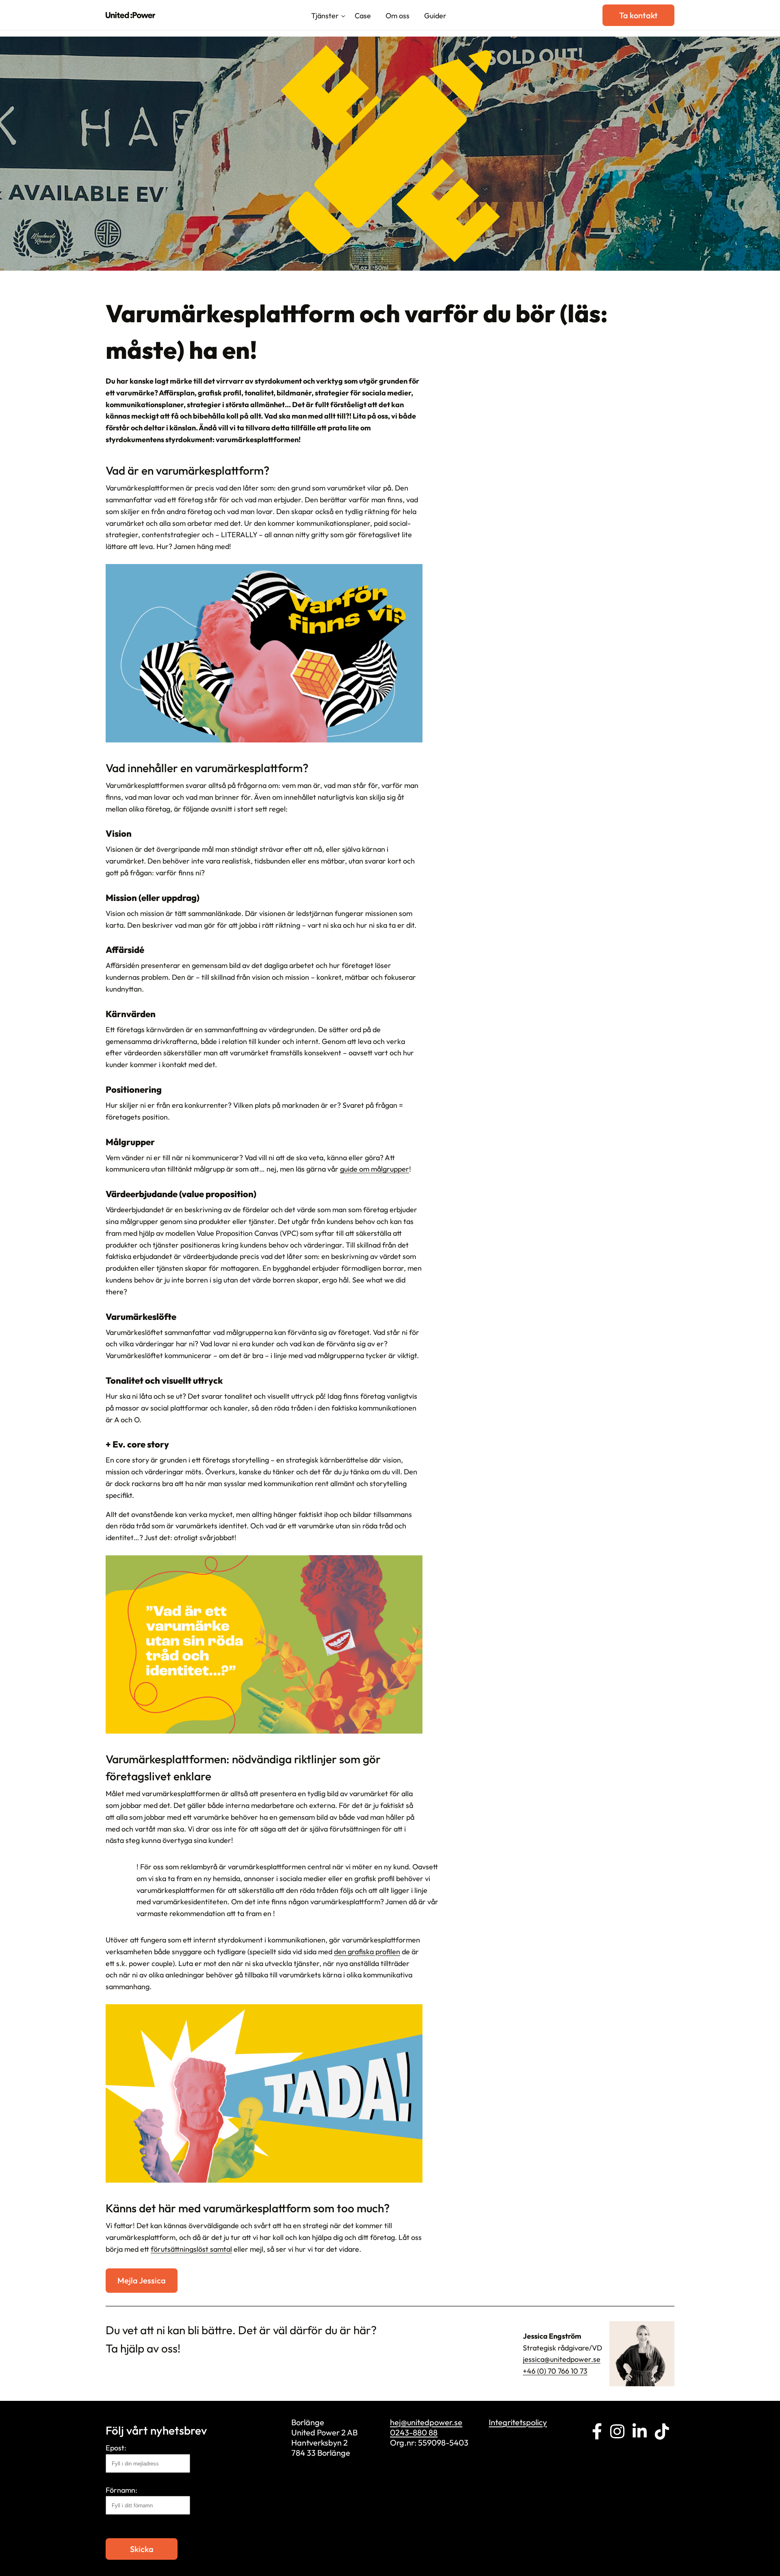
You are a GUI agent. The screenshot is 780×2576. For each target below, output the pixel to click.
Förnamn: (121, 2490)
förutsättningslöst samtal (191, 2249)
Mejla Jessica (142, 2280)
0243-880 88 (414, 2432)
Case (363, 16)
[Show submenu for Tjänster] (343, 17)
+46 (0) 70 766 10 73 (555, 2371)
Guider (435, 16)
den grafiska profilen (367, 1952)
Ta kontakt (638, 15)
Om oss (398, 16)
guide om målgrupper (375, 1169)
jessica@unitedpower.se (562, 2359)
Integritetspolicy (518, 2422)
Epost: (116, 2448)
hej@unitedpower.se (426, 2422)
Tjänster (325, 16)
